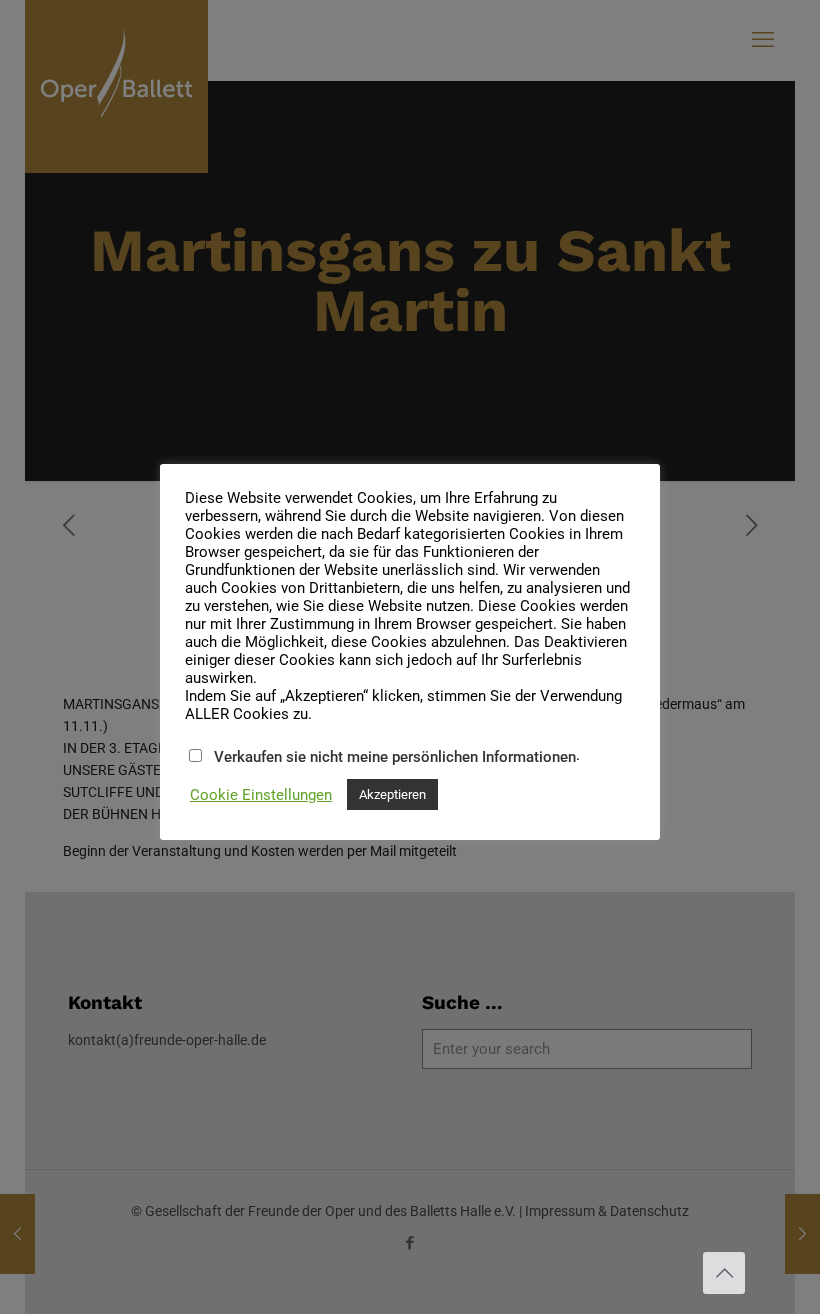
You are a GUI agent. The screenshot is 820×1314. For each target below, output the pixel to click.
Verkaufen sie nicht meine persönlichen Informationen (395, 757)
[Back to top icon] (724, 1273)
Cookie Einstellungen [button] (261, 795)
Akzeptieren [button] (392, 794)
